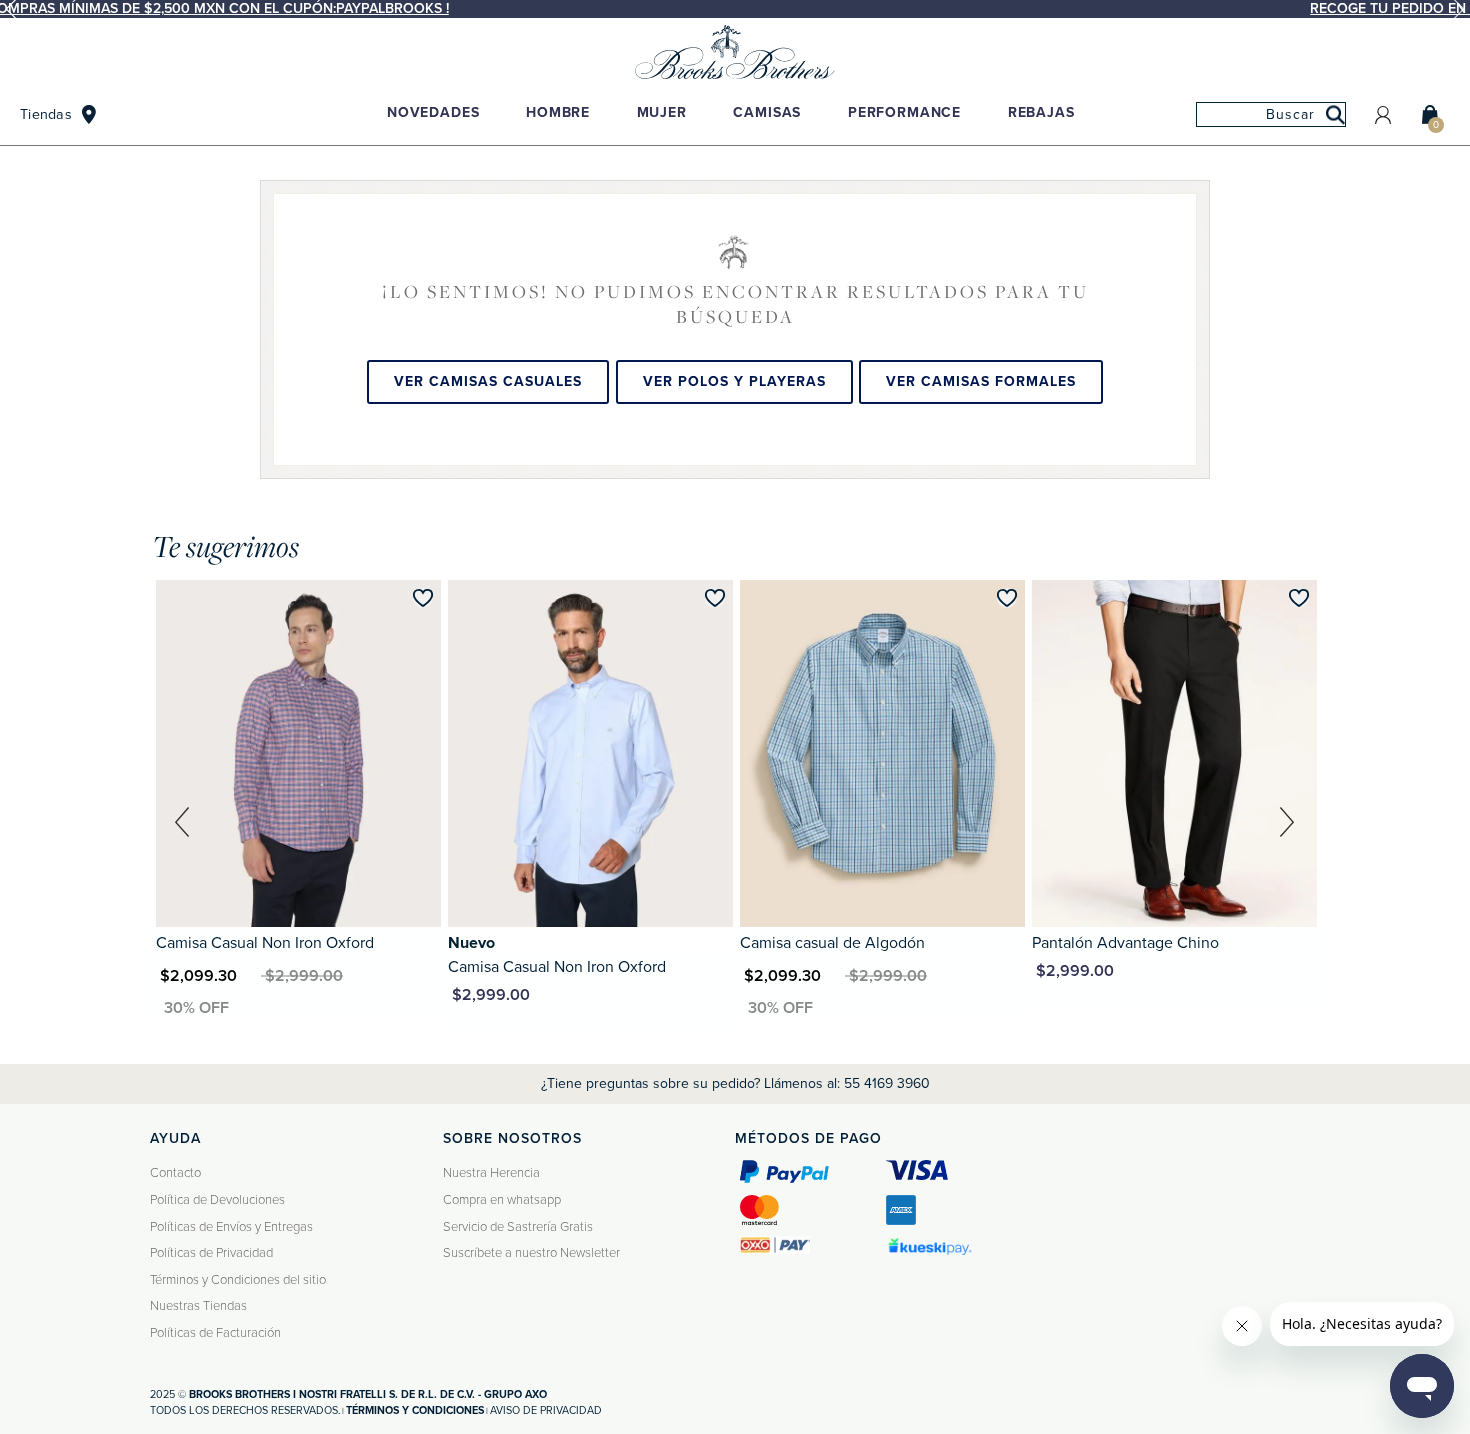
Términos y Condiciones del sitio (238, 1280)
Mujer (662, 112)
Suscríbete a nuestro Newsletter (531, 1253)
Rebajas (1041, 112)
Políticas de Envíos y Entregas (231, 1227)
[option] (735, 9)
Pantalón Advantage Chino (1125, 943)
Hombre (558, 112)
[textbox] (1271, 114)
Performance (904, 112)
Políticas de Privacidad (211, 1253)
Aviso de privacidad (546, 1410)
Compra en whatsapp (502, 1200)
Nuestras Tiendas (198, 1306)
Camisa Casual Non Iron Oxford (265, 943)
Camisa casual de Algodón (832, 943)
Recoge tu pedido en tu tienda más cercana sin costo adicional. (740, 8)
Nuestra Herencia (491, 1173)
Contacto (175, 1173)
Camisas (767, 112)
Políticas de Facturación (215, 1333)
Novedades (433, 112)
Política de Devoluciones (217, 1200)
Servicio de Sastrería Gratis (518, 1227)
